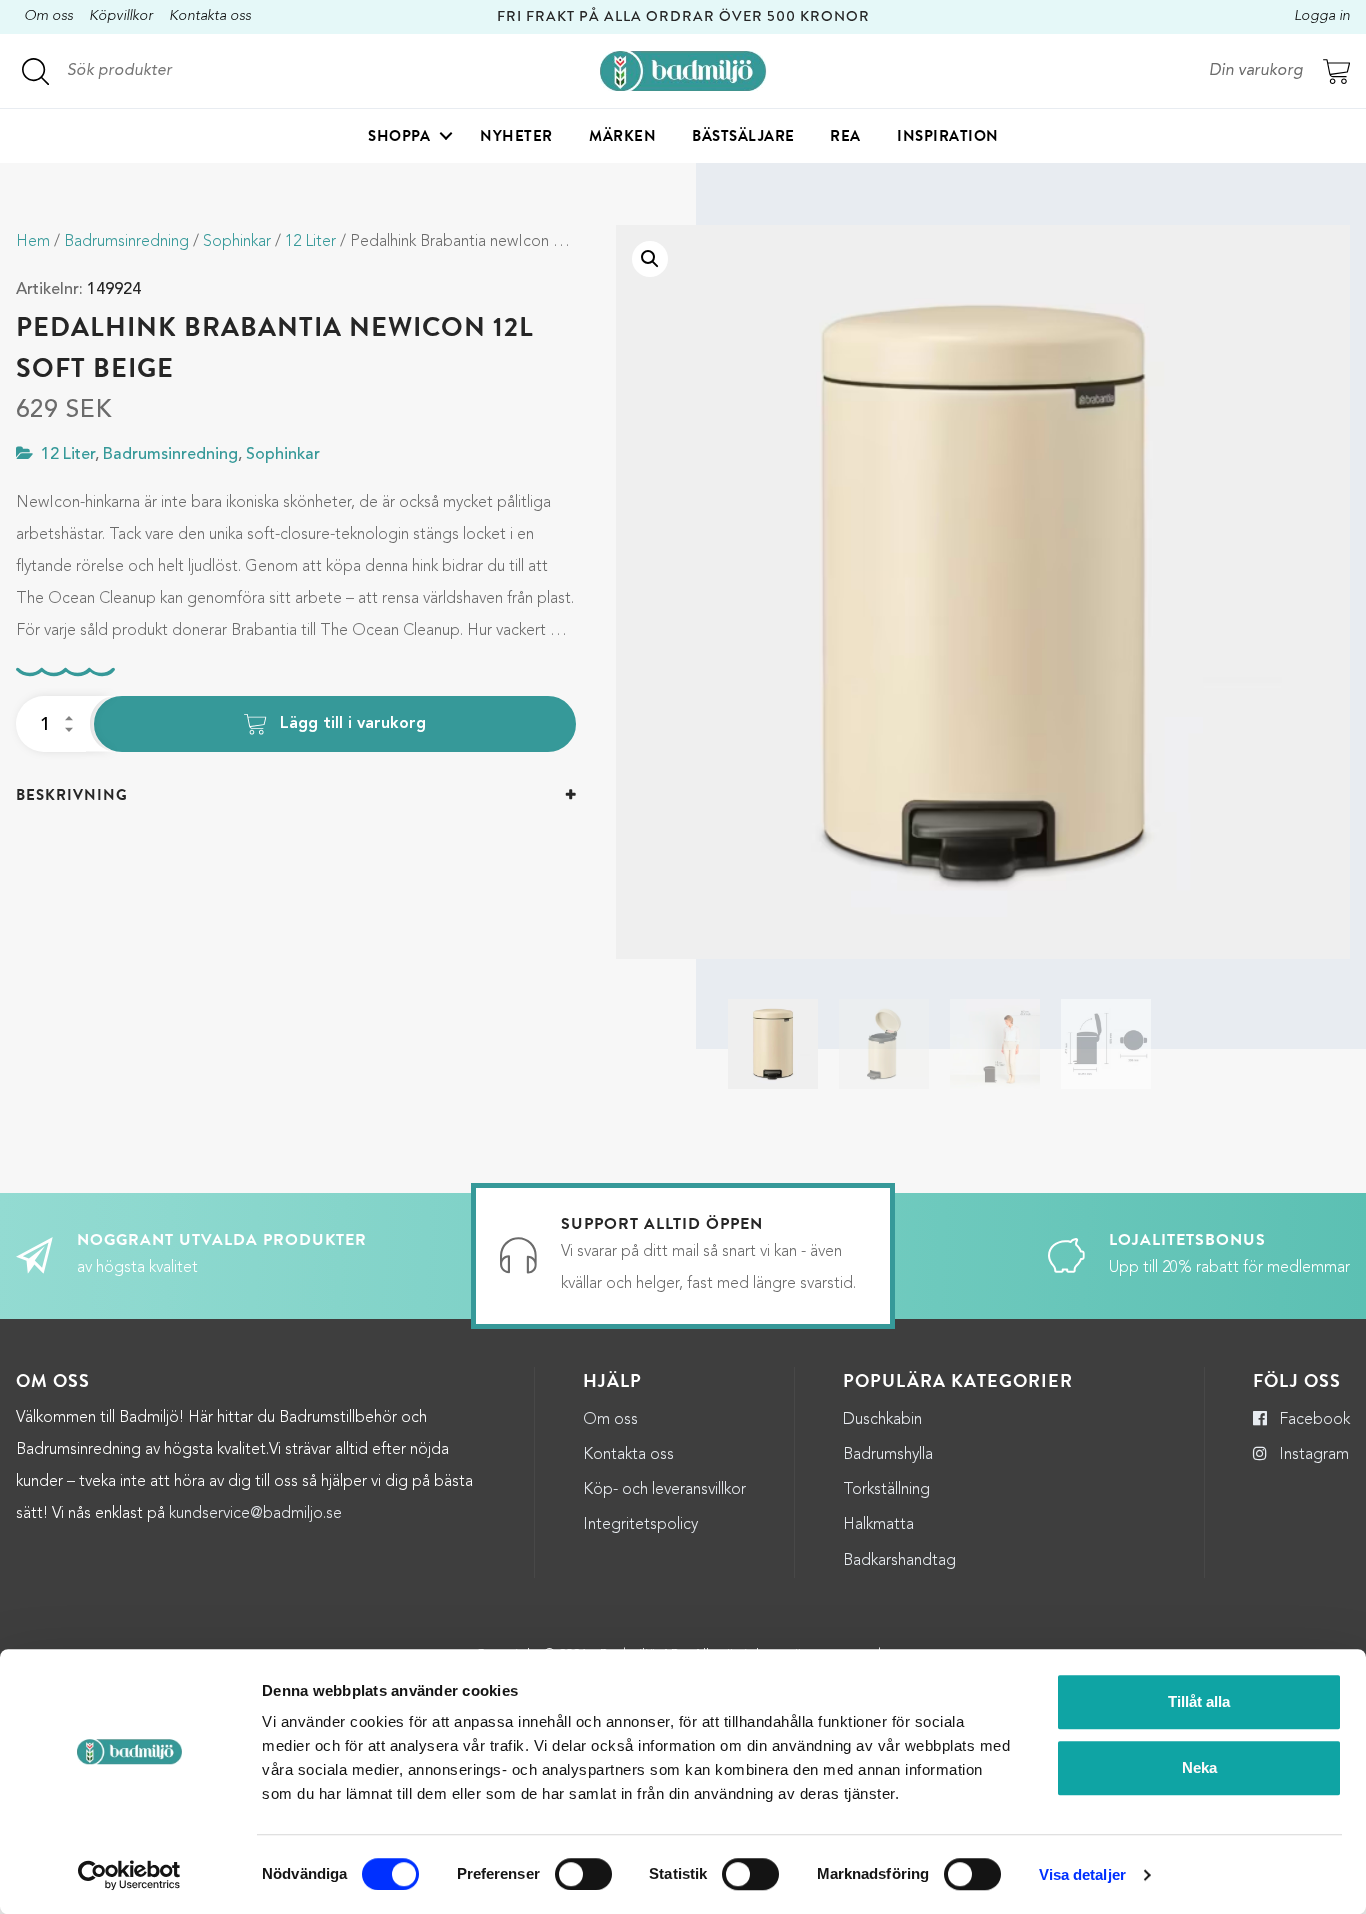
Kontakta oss (210, 16)
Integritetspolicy (640, 1525)
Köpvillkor (121, 16)
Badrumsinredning (126, 242)
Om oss (48, 16)
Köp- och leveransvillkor (664, 1490)
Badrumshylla (888, 1455)
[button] (650, 259)
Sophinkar (237, 242)
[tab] (296, 795)
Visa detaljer (1082, 1874)
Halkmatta (878, 1525)
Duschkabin (882, 1420)
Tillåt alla (1199, 1701)
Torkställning (886, 1490)
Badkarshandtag (899, 1561)
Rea (845, 136)
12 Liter (310, 242)
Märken (622, 136)
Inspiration (948, 136)
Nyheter (516, 136)
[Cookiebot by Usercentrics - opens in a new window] (129, 1875)
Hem (33, 242)
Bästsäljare (743, 136)
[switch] (583, 1874)
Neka (1199, 1767)
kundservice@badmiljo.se (255, 1514)
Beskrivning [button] (72, 795)
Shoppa (399, 136)
